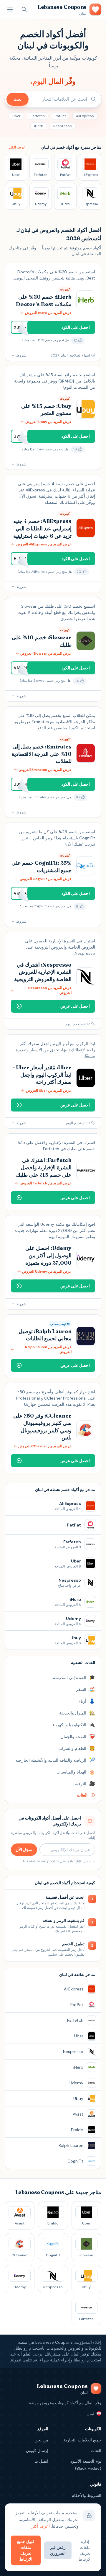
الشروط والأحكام (86, 2495)
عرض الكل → (15, 147)
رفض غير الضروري (58, 2550)
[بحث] (24, 9)
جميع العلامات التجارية (82, 2440)
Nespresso (63, 126)
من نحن (41, 2440)
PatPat (60, 116)
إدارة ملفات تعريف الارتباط (85, 2550)
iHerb (39, 126)
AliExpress (85, 116)
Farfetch (38, 116)
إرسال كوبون (37, 2451)
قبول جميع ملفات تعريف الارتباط (26, 2550)
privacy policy (48, 1861)
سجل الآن (24, 1850)
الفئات (96, 2451)
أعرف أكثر (41, 2526)
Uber (16, 116)
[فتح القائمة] (10, 9)
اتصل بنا (41, 2461)
